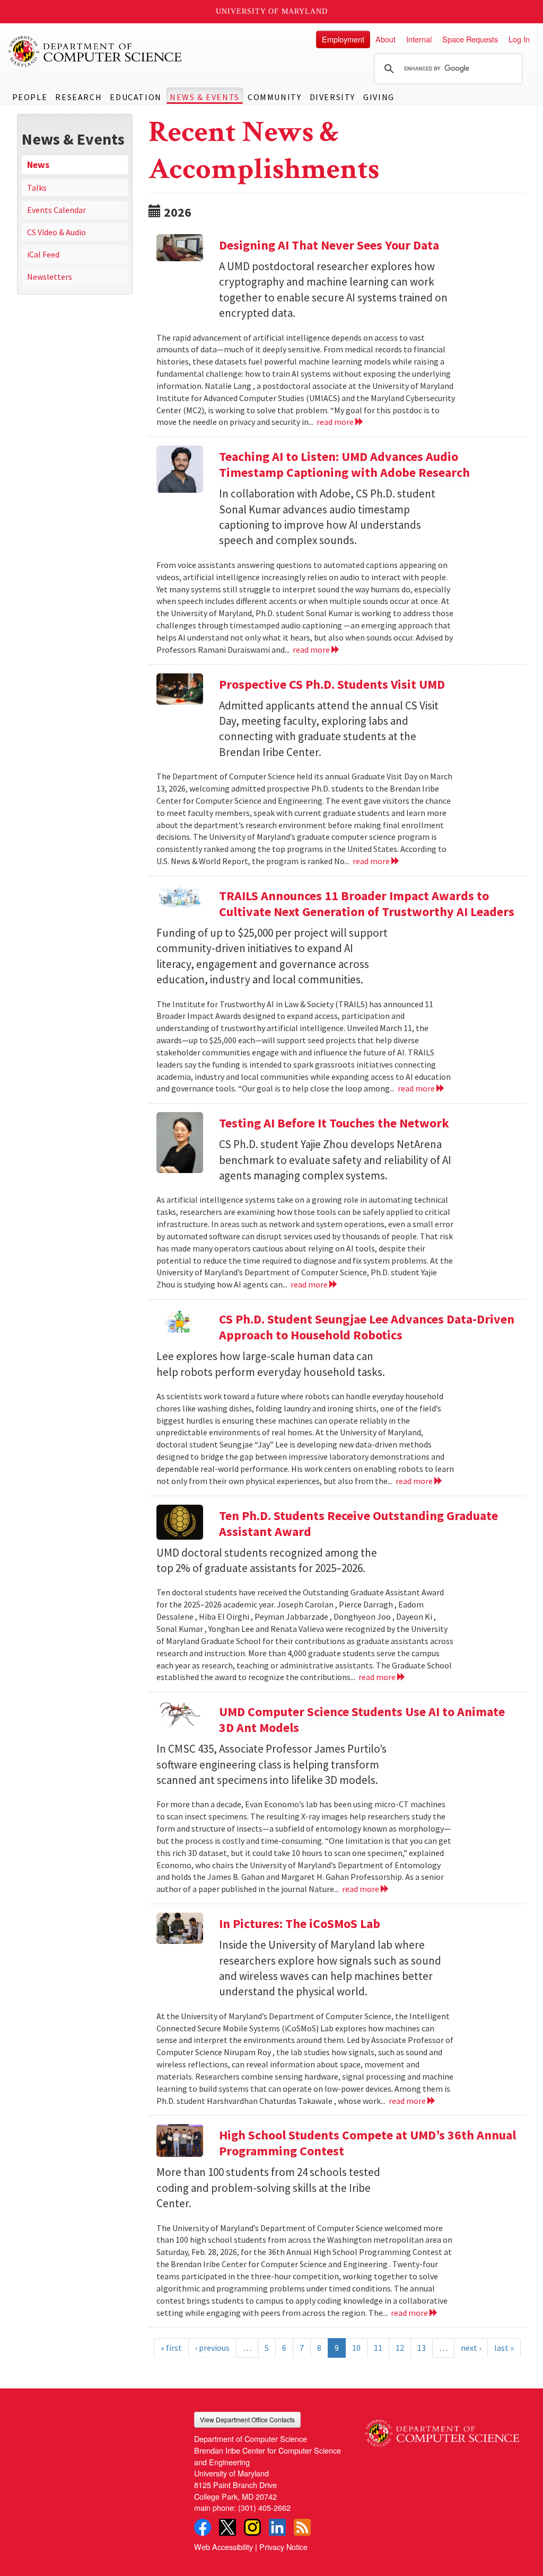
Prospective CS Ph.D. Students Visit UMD (332, 684)
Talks (37, 188)
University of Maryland (272, 11)
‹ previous (212, 2348)
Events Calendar (56, 210)
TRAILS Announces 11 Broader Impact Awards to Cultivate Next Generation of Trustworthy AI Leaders (367, 904)
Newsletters (50, 277)
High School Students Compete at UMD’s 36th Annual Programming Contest (367, 2143)
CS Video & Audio (56, 232)
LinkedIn (277, 2527)
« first (171, 2348)
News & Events (205, 97)
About (386, 39)
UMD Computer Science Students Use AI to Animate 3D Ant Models (362, 1720)
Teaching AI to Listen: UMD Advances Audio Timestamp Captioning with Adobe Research (344, 464)
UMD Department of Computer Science (95, 51)
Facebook (203, 2527)
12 (400, 2348)
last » (504, 2348)
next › (471, 2348)
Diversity (332, 97)
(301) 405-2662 (264, 2507)
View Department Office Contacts (247, 2419)
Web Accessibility (224, 2547)
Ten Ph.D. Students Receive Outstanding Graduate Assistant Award (358, 1524)
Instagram (252, 2527)
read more (336, 422)
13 (422, 2348)
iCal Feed (43, 254)
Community (274, 97)
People (30, 97)
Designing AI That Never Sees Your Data (329, 245)
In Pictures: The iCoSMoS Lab (300, 1924)
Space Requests (470, 39)
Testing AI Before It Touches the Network (334, 1123)
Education (135, 97)
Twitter (227, 2527)
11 (378, 2348)
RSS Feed (302, 2527)
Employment (343, 39)
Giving (379, 97)
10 (356, 2348)
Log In (519, 39)
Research (78, 97)
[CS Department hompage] (442, 2429)
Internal (419, 39)
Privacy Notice (283, 2547)
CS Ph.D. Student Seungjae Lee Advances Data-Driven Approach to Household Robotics (367, 1327)
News (38, 165)
